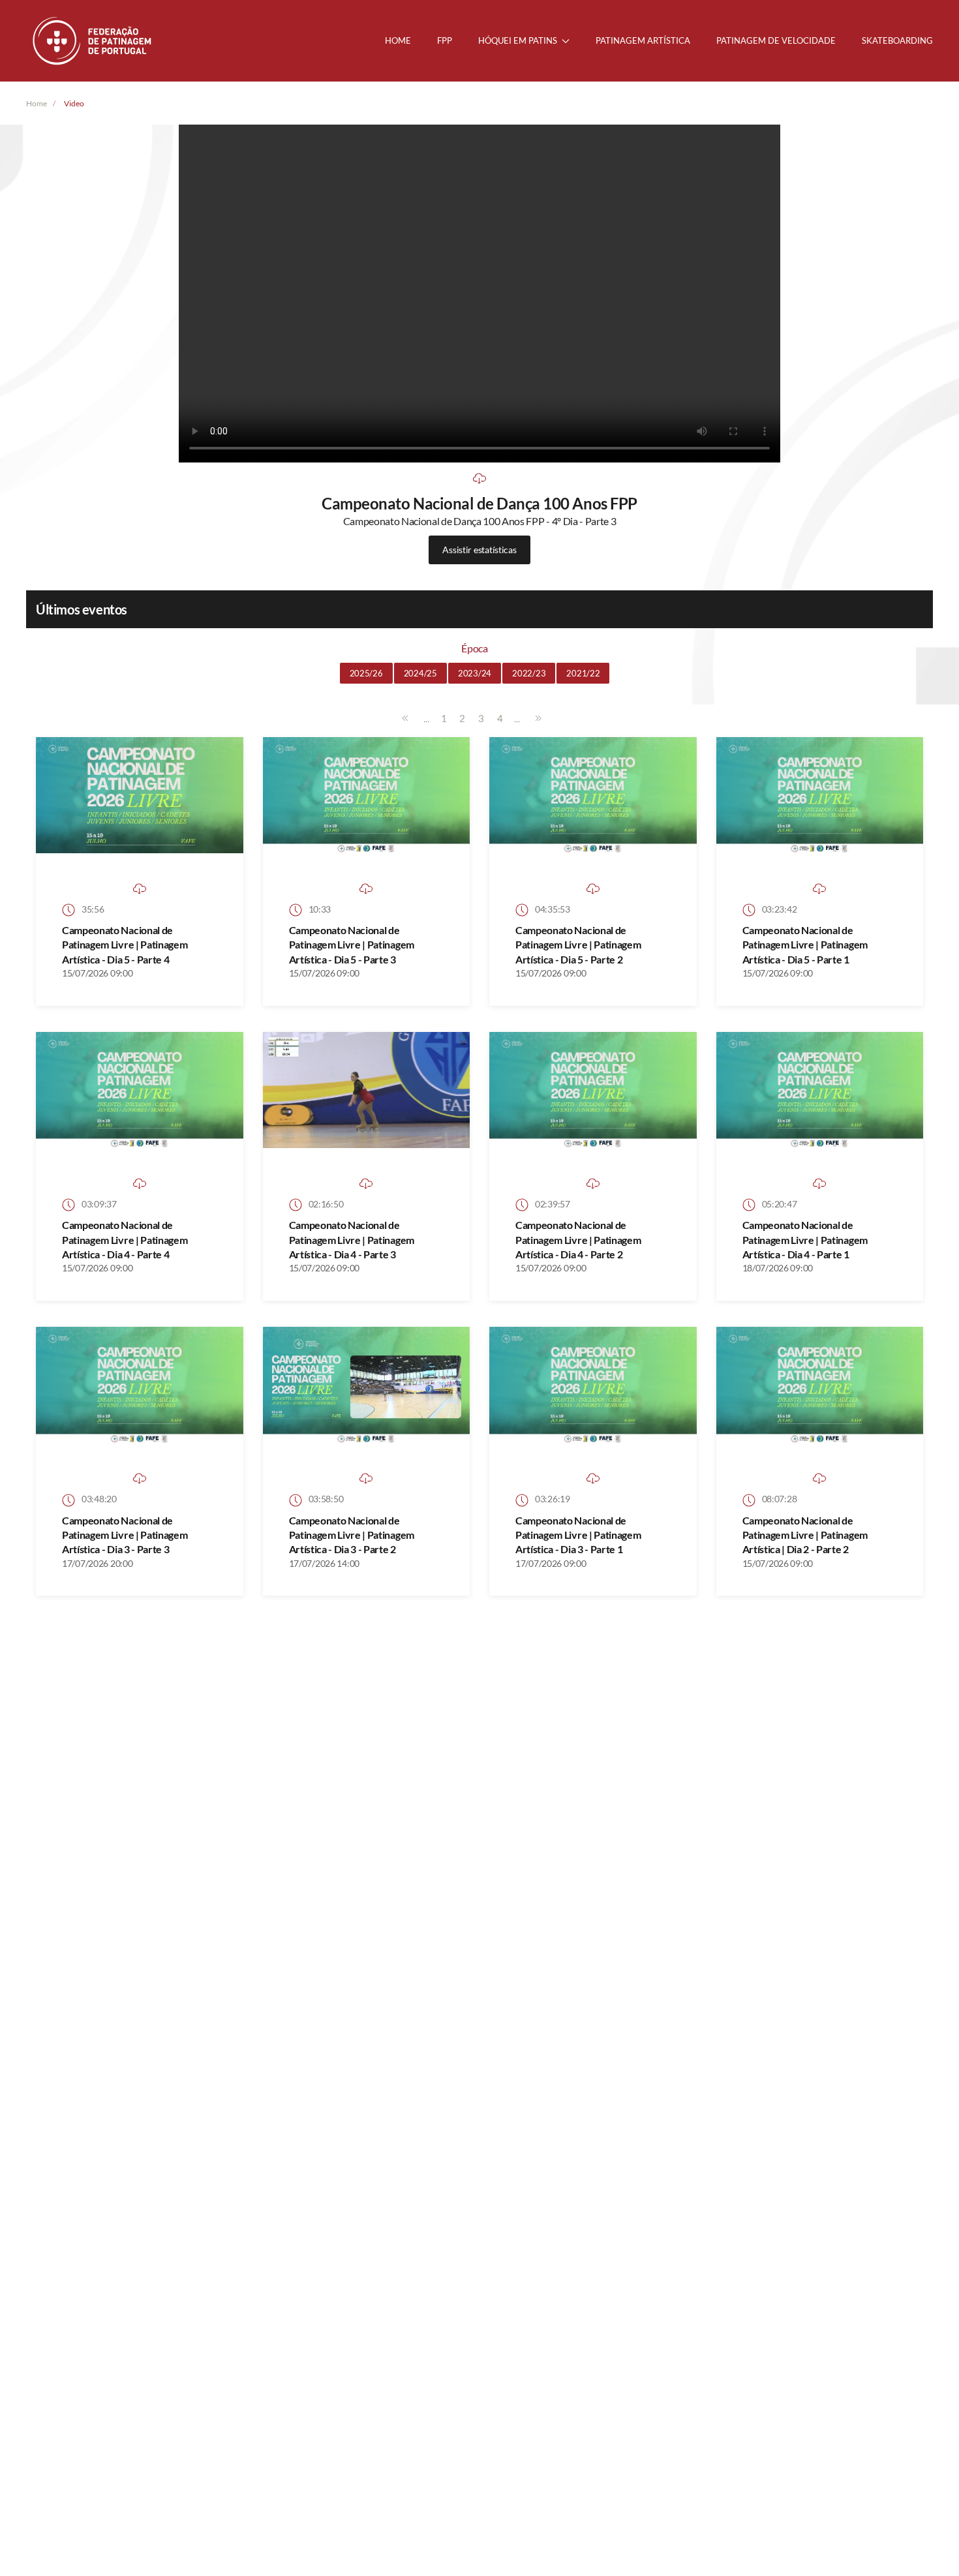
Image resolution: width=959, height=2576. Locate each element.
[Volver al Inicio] (93, 41)
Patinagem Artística (643, 40)
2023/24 (475, 673)
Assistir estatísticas (479, 550)
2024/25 (420, 673)
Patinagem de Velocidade (776, 40)
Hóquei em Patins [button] (518, 40)
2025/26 (366, 673)
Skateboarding (897, 40)
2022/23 (529, 673)
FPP (445, 40)
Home (398, 40)
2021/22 (583, 673)
